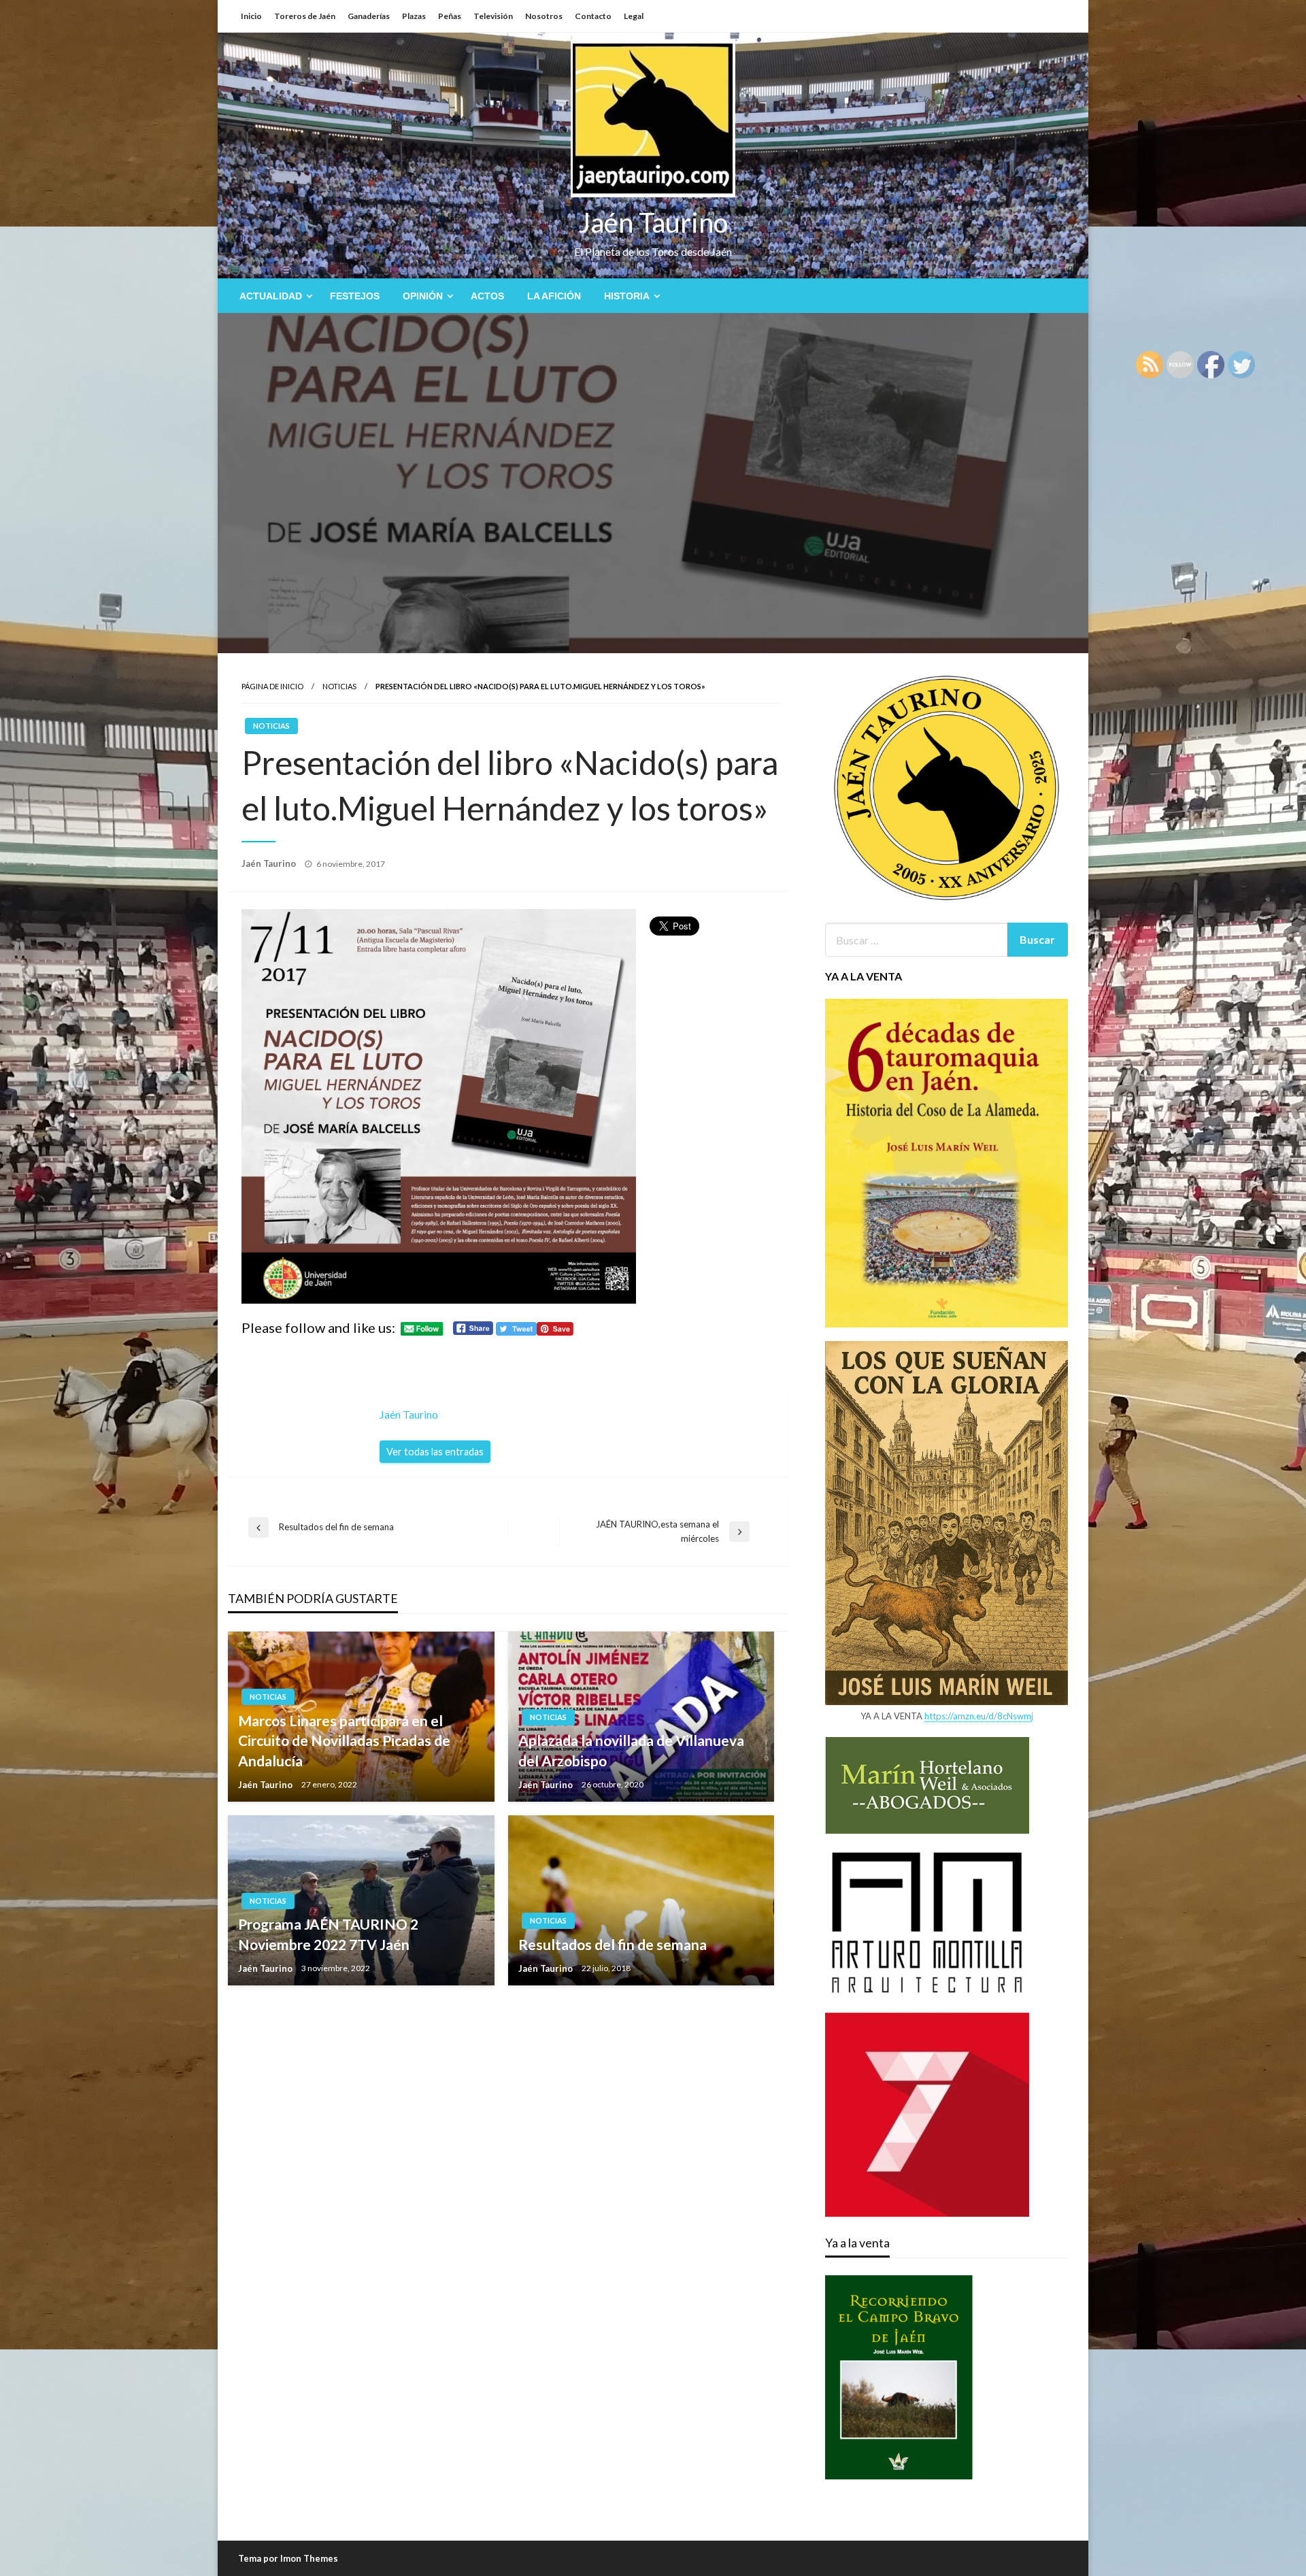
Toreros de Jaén (305, 16)
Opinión (423, 296)
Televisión (493, 16)
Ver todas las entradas (435, 1452)
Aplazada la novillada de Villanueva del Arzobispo (631, 1750)
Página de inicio (272, 686)
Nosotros (544, 16)
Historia (627, 296)
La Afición (554, 296)
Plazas (414, 16)
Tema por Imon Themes (288, 2558)
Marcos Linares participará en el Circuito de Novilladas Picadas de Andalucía (344, 1740)
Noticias (339, 686)
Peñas (450, 16)
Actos (487, 296)
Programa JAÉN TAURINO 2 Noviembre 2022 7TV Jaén (328, 1934)
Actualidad (271, 296)
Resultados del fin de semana (613, 1944)
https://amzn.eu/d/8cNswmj (979, 1716)
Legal (634, 16)
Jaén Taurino (653, 222)
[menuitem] (273, 296)
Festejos (355, 296)
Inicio (251, 16)
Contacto (593, 16)
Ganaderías (369, 16)
